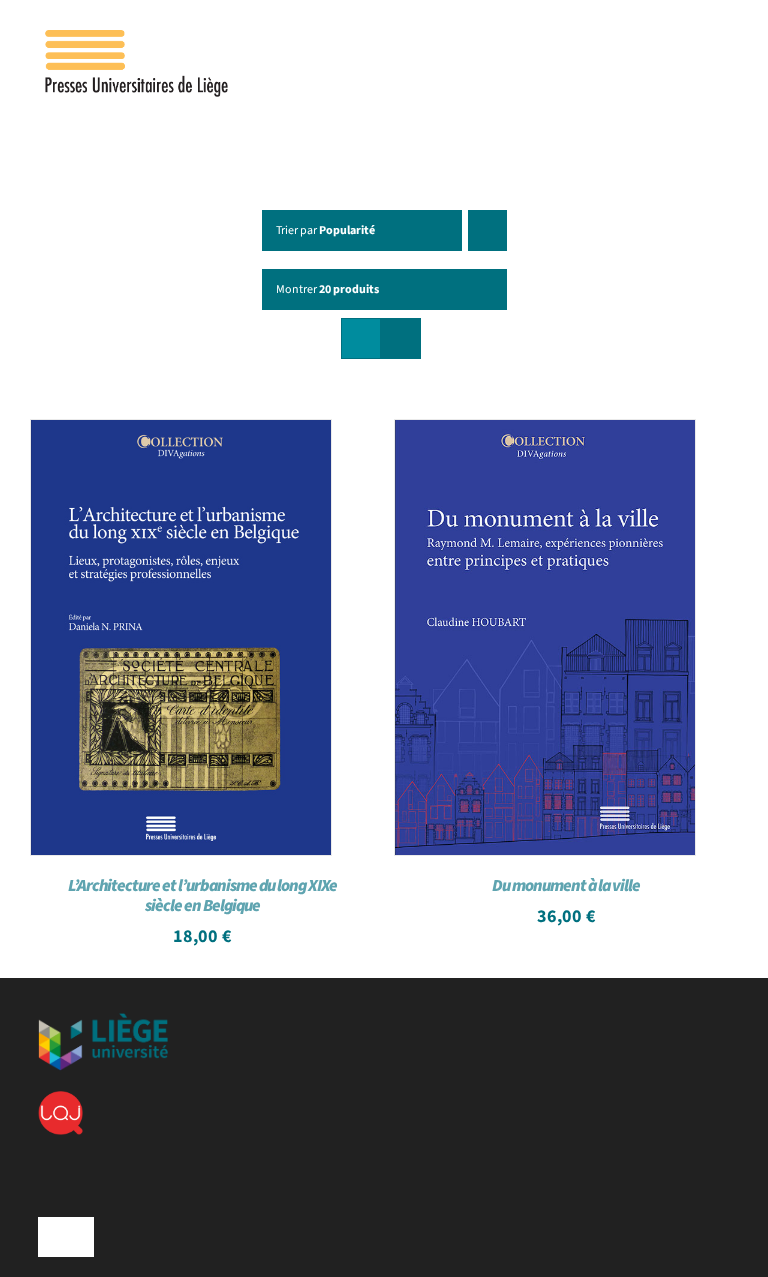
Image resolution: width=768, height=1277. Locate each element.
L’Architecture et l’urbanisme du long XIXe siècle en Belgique (202, 896)
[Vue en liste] (400, 338)
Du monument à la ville (566, 886)
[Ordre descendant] (487, 230)
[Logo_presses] (138, 38)
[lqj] (60, 1099)
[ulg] (103, 1021)
